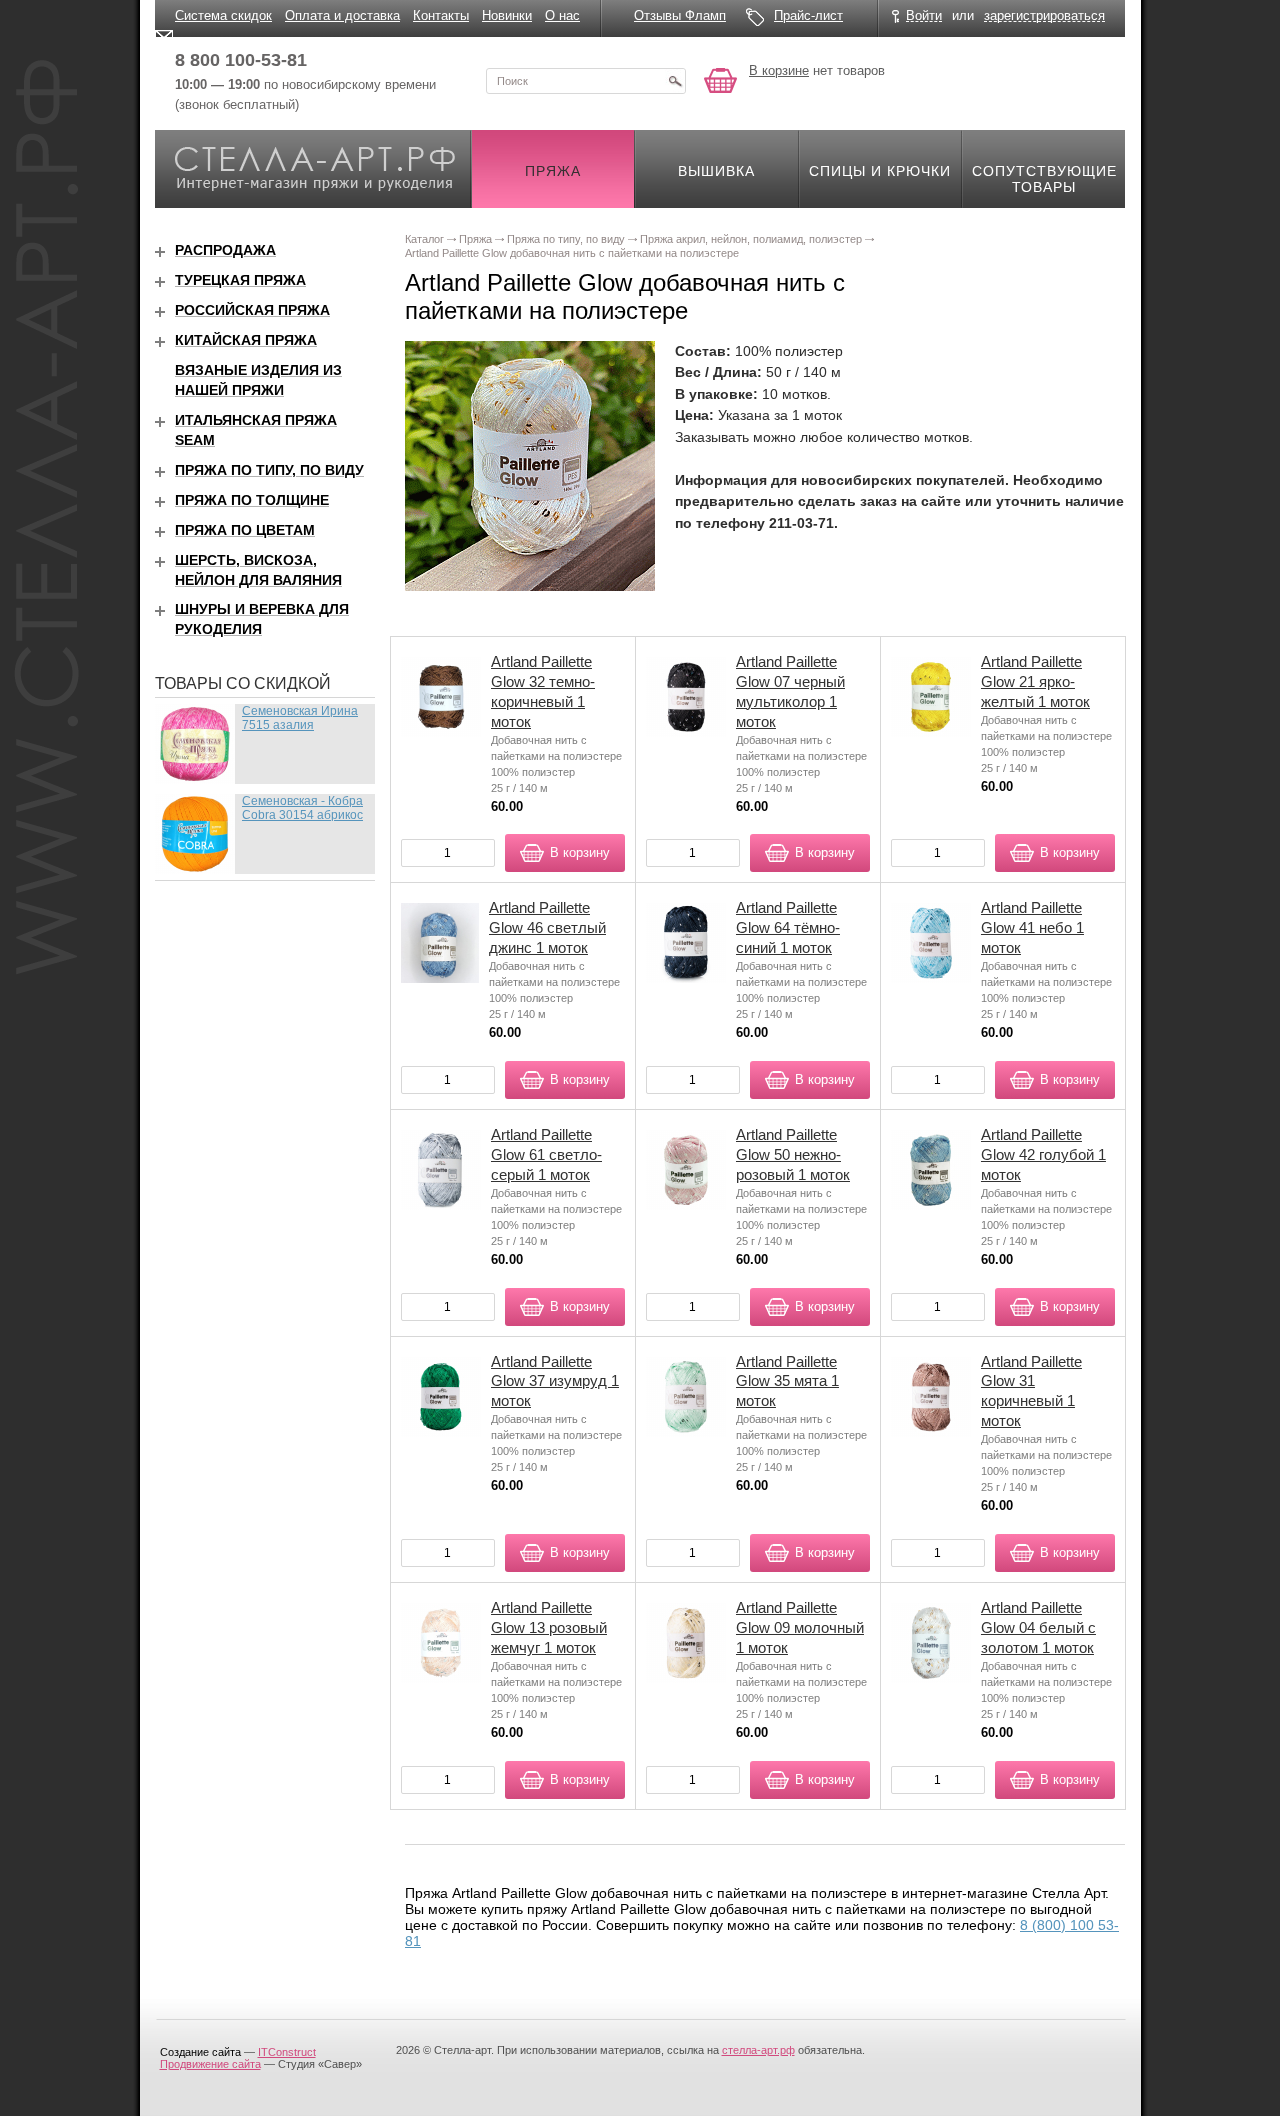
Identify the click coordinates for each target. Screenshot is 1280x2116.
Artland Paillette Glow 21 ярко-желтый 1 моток (1035, 681)
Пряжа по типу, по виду (269, 470)
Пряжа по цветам (245, 530)
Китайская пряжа (246, 340)
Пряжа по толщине (252, 500)
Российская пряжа (252, 310)
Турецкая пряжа (240, 280)
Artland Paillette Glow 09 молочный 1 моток (800, 1627)
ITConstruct (287, 2052)
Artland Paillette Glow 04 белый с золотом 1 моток (1038, 1627)
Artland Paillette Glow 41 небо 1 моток (1032, 927)
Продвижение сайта (210, 2064)
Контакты (441, 15)
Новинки (507, 15)
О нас (562, 15)
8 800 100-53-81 (241, 60)
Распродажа (225, 250)
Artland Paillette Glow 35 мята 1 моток (787, 1381)
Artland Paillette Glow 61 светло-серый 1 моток (546, 1154)
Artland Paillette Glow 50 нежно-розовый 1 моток (793, 1154)
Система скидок (223, 15)
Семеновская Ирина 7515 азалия (300, 718)
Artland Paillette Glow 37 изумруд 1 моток (555, 1381)
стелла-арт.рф (758, 2050)
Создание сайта (200, 2052)
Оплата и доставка (342, 15)
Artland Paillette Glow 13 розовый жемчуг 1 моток (549, 1627)
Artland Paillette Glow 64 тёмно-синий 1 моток (788, 927)
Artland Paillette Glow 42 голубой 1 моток (1043, 1154)
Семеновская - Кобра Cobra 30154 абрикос (302, 808)
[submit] (675, 81)
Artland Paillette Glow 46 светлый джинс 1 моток (547, 927)
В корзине (779, 70)
